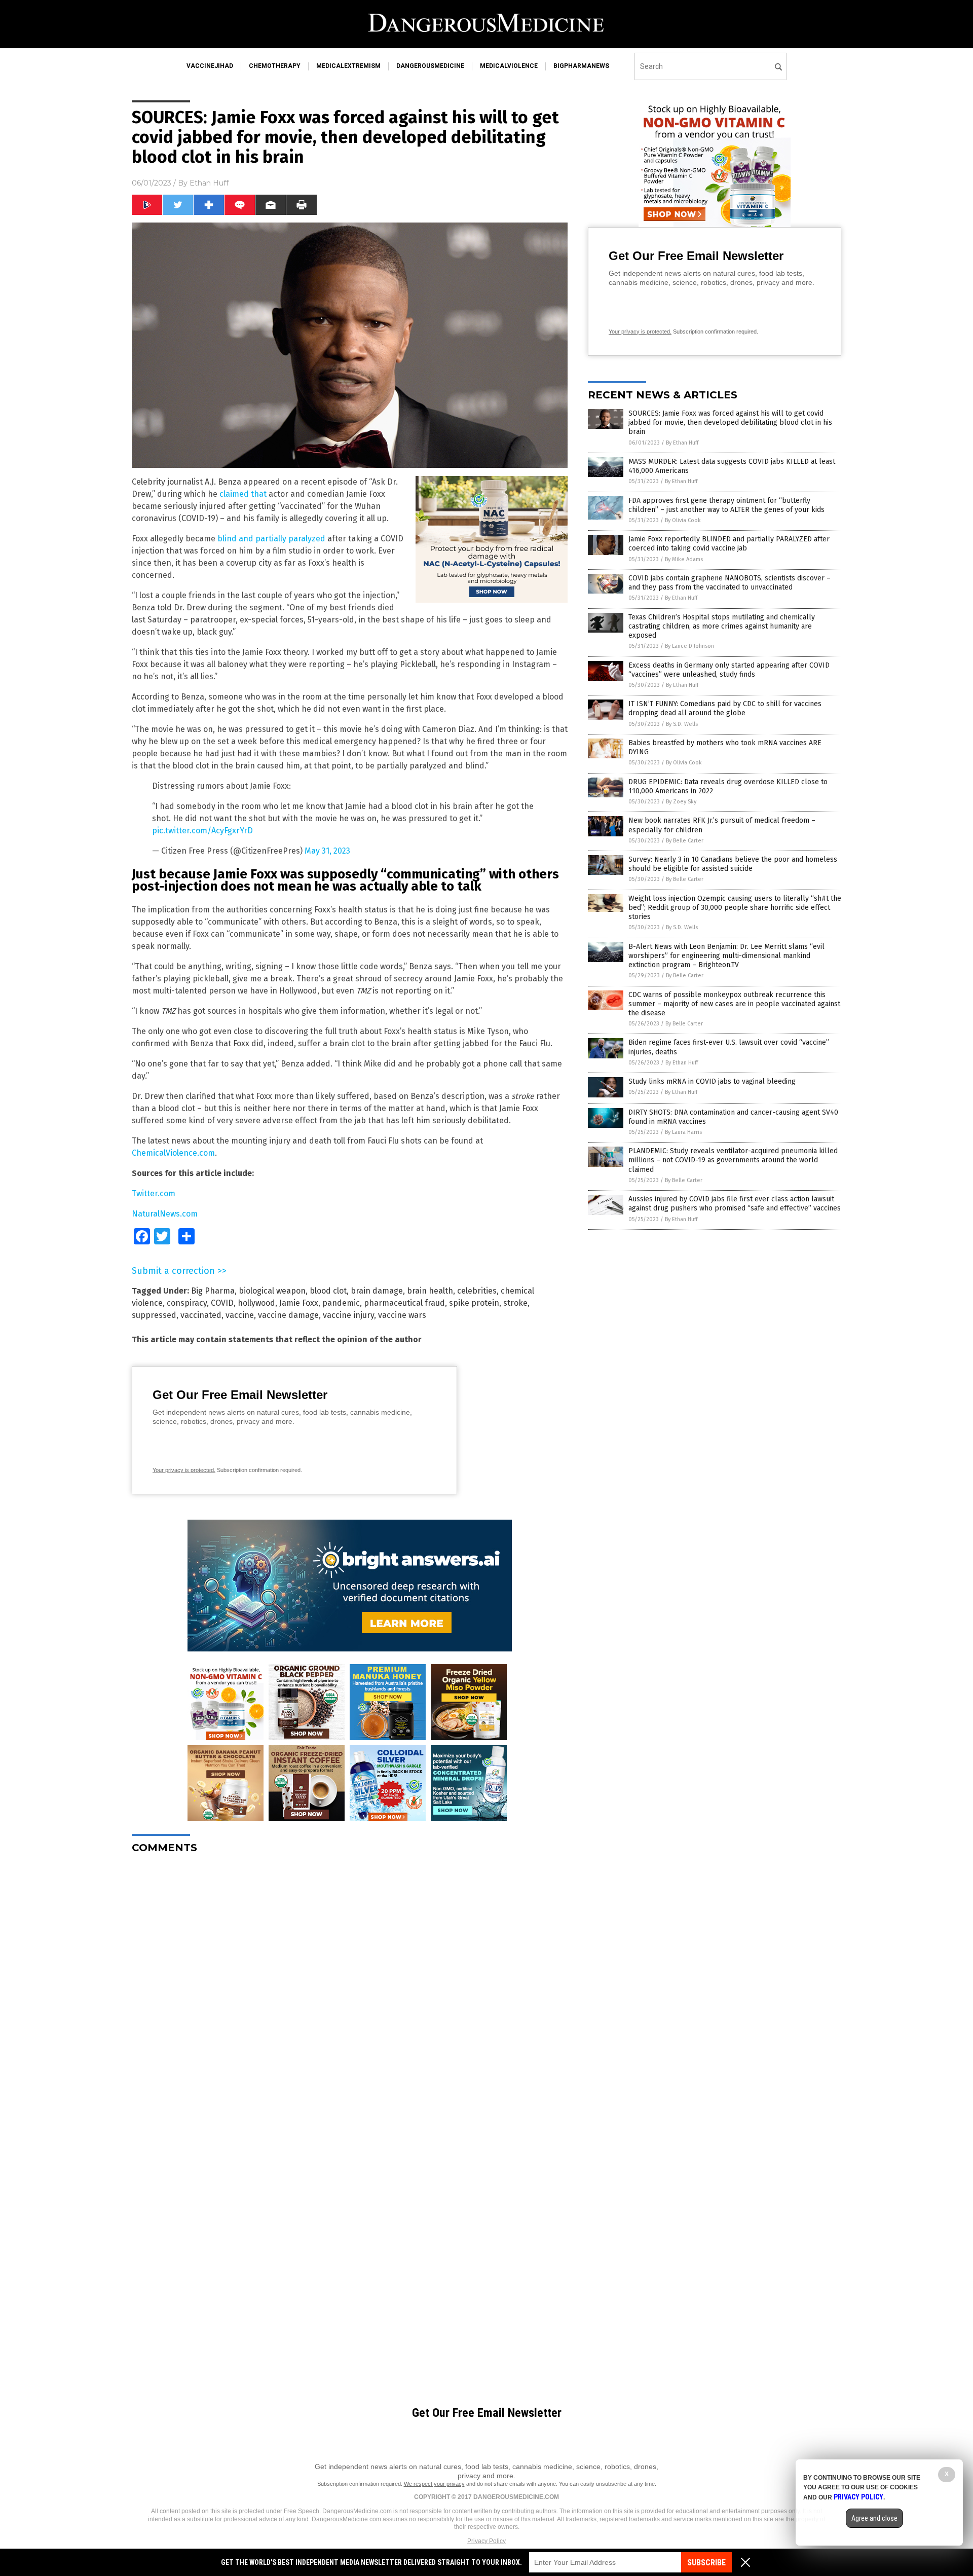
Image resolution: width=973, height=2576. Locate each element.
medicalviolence (509, 66)
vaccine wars (402, 1315)
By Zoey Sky (681, 802)
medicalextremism (348, 66)
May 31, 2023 (327, 851)
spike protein (474, 1303)
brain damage (377, 1291)
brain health (430, 1291)
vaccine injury (348, 1315)
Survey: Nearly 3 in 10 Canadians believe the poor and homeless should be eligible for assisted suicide (733, 864)
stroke (515, 1303)
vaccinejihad (210, 66)
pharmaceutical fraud (404, 1303)
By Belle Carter (685, 841)
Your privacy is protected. (184, 1470)
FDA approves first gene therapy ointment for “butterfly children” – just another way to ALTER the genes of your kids (726, 505)
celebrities (477, 1291)
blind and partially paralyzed (271, 539)
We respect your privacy (434, 2484)
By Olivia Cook (683, 520)
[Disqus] (350, 1989)
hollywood (256, 1303)
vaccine (240, 1315)
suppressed (154, 1315)
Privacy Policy (486, 2541)
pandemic (341, 1303)
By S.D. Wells (682, 724)
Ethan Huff (209, 183)
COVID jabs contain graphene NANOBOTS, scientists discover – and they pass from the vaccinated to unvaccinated (729, 583)
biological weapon (272, 1291)
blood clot (328, 1291)
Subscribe (706, 2563)
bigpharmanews (581, 66)
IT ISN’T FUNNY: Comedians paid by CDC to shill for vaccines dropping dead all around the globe (725, 708)
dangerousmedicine (430, 66)
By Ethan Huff (682, 443)
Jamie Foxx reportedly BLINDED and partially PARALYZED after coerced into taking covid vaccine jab (729, 544)
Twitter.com (154, 1193)
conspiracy (187, 1303)
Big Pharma (213, 1291)
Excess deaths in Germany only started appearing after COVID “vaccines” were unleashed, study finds (729, 670)
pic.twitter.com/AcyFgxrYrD (202, 831)
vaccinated (201, 1315)
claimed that (243, 494)
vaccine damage (288, 1315)
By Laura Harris (683, 1132)
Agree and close (874, 2518)
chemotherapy (275, 66)
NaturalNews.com (165, 1214)
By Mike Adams (684, 559)
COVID (222, 1303)
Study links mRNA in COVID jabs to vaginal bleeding (712, 1081)
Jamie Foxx (299, 1303)
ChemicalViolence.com (173, 1153)
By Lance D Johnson (689, 646)
